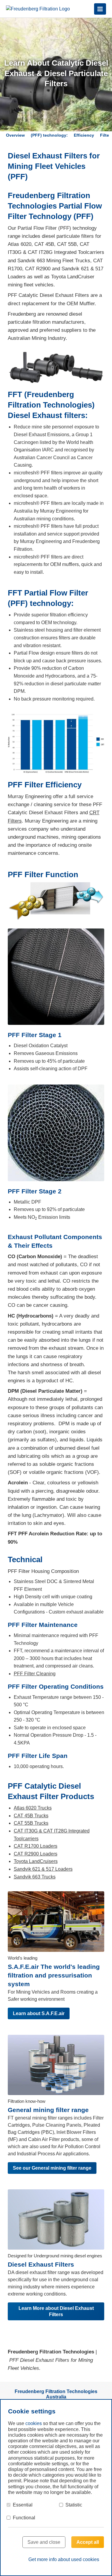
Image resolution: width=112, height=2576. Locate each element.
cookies (34, 2423)
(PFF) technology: (49, 135)
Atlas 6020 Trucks (33, 1808)
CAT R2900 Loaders (36, 1854)
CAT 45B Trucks (31, 1816)
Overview (15, 135)
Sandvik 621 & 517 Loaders (43, 1869)
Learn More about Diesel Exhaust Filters (56, 2311)
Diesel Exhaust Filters (41, 2264)
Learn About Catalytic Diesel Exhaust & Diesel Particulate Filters (56, 73)
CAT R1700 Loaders (36, 1846)
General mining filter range (48, 2110)
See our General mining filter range (52, 2168)
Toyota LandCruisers (36, 1861)
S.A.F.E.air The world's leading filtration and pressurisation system (54, 1975)
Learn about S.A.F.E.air (39, 2013)
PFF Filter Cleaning (35, 1674)
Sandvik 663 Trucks (35, 1877)
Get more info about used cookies (64, 2559)
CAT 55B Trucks (31, 1823)
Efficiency (84, 135)
